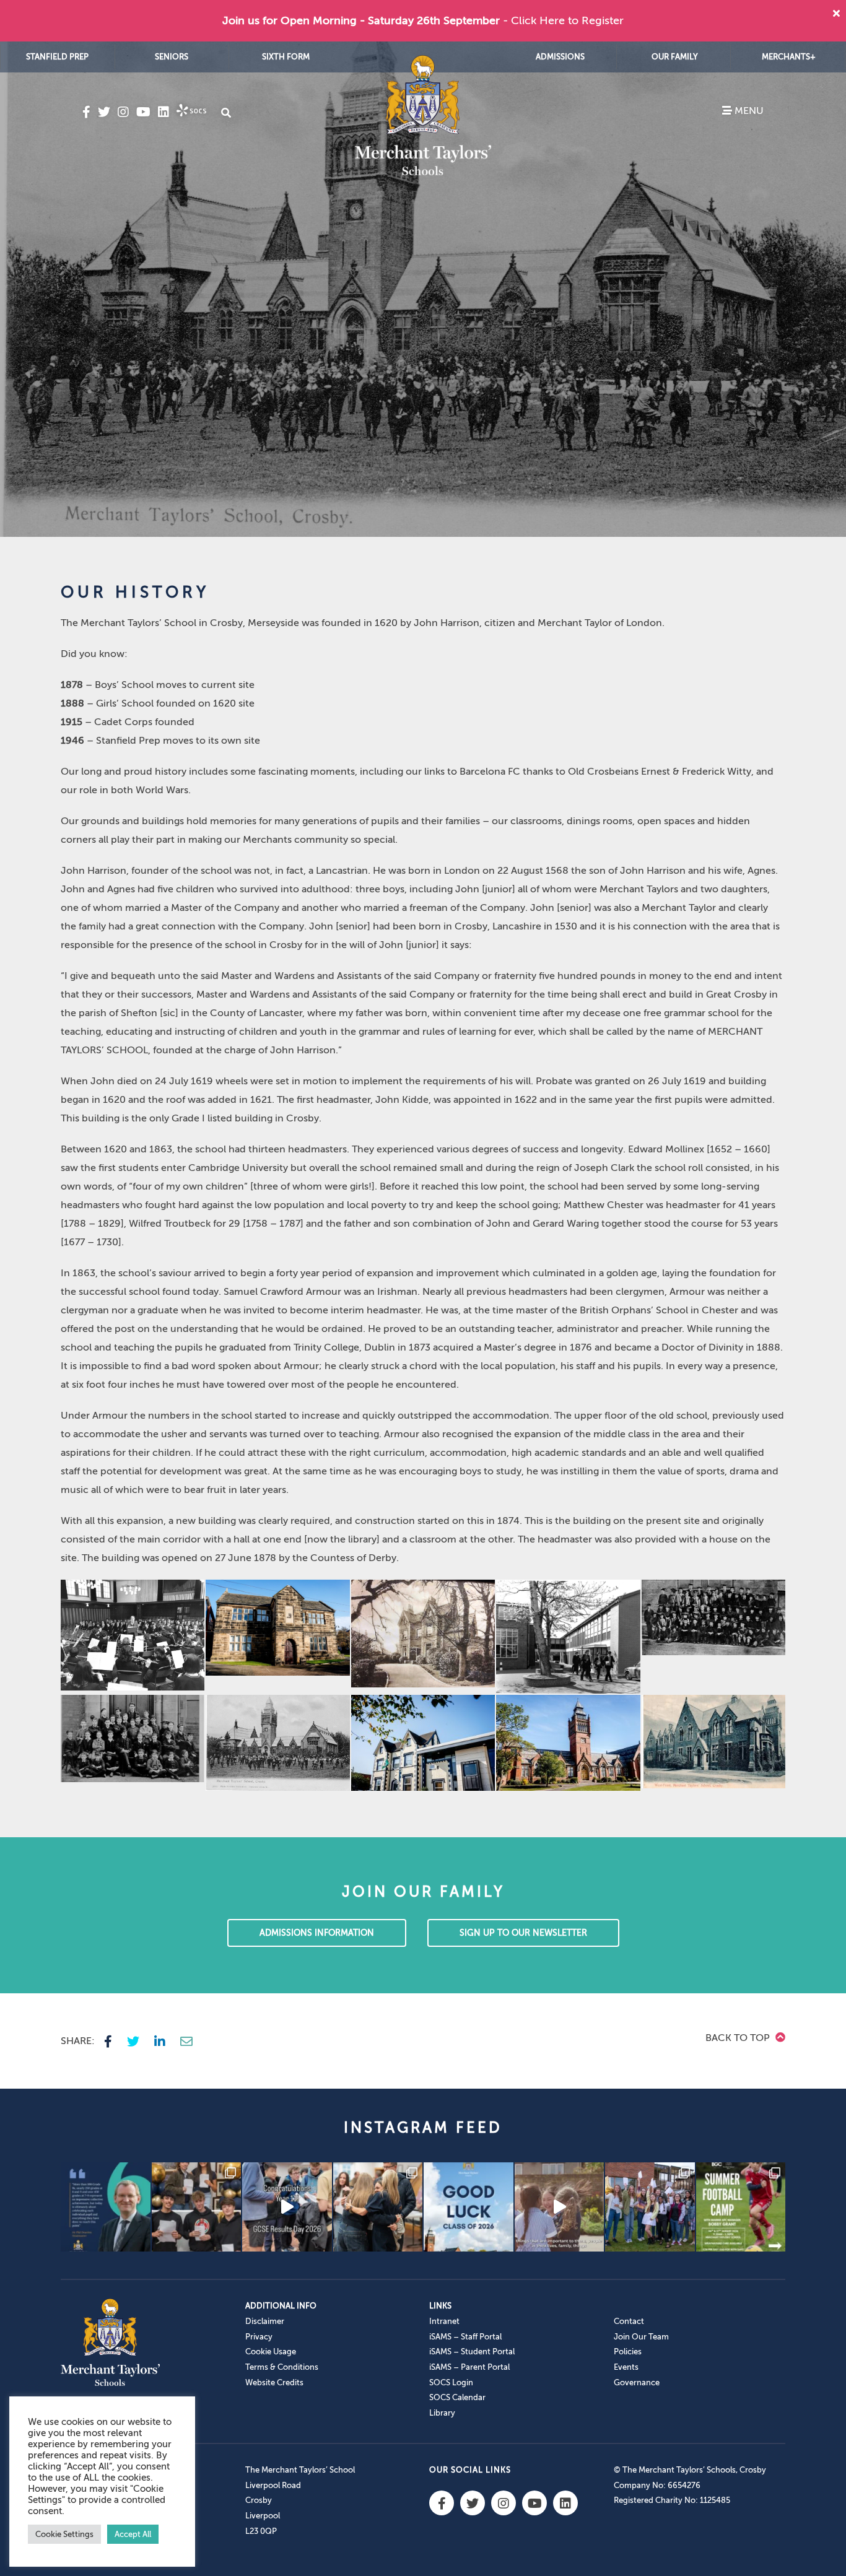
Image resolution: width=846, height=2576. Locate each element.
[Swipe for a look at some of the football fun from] (741, 2207)
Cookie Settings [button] (64, 2534)
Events (626, 2367)
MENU (748, 111)
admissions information (317, 1933)
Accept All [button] (133, 2534)
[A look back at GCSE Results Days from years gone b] (650, 2207)
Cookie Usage (271, 2352)
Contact (629, 2321)
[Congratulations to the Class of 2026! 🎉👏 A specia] (287, 2207)
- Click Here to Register (563, 20)
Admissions (560, 57)
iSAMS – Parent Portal (469, 2367)
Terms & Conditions (282, 2367)
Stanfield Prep (57, 57)
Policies (628, 2352)
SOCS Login (451, 2382)
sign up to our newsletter (523, 1933)
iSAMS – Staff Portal (465, 2337)
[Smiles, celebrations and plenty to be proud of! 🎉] (197, 2207)
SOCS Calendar (457, 2397)
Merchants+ (789, 57)
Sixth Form (286, 57)
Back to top (739, 2038)
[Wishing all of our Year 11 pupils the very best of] (469, 2207)
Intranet (444, 2321)
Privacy (259, 2337)
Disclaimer (265, 2321)
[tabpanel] (423, 289)
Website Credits (274, 2382)
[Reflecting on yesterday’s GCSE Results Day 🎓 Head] (106, 2207)
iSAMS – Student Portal (472, 2352)
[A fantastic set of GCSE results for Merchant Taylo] (378, 2207)
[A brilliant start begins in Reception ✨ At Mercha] (560, 2207)
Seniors (172, 57)
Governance (637, 2382)
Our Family (675, 57)
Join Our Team (641, 2337)
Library (442, 2413)
